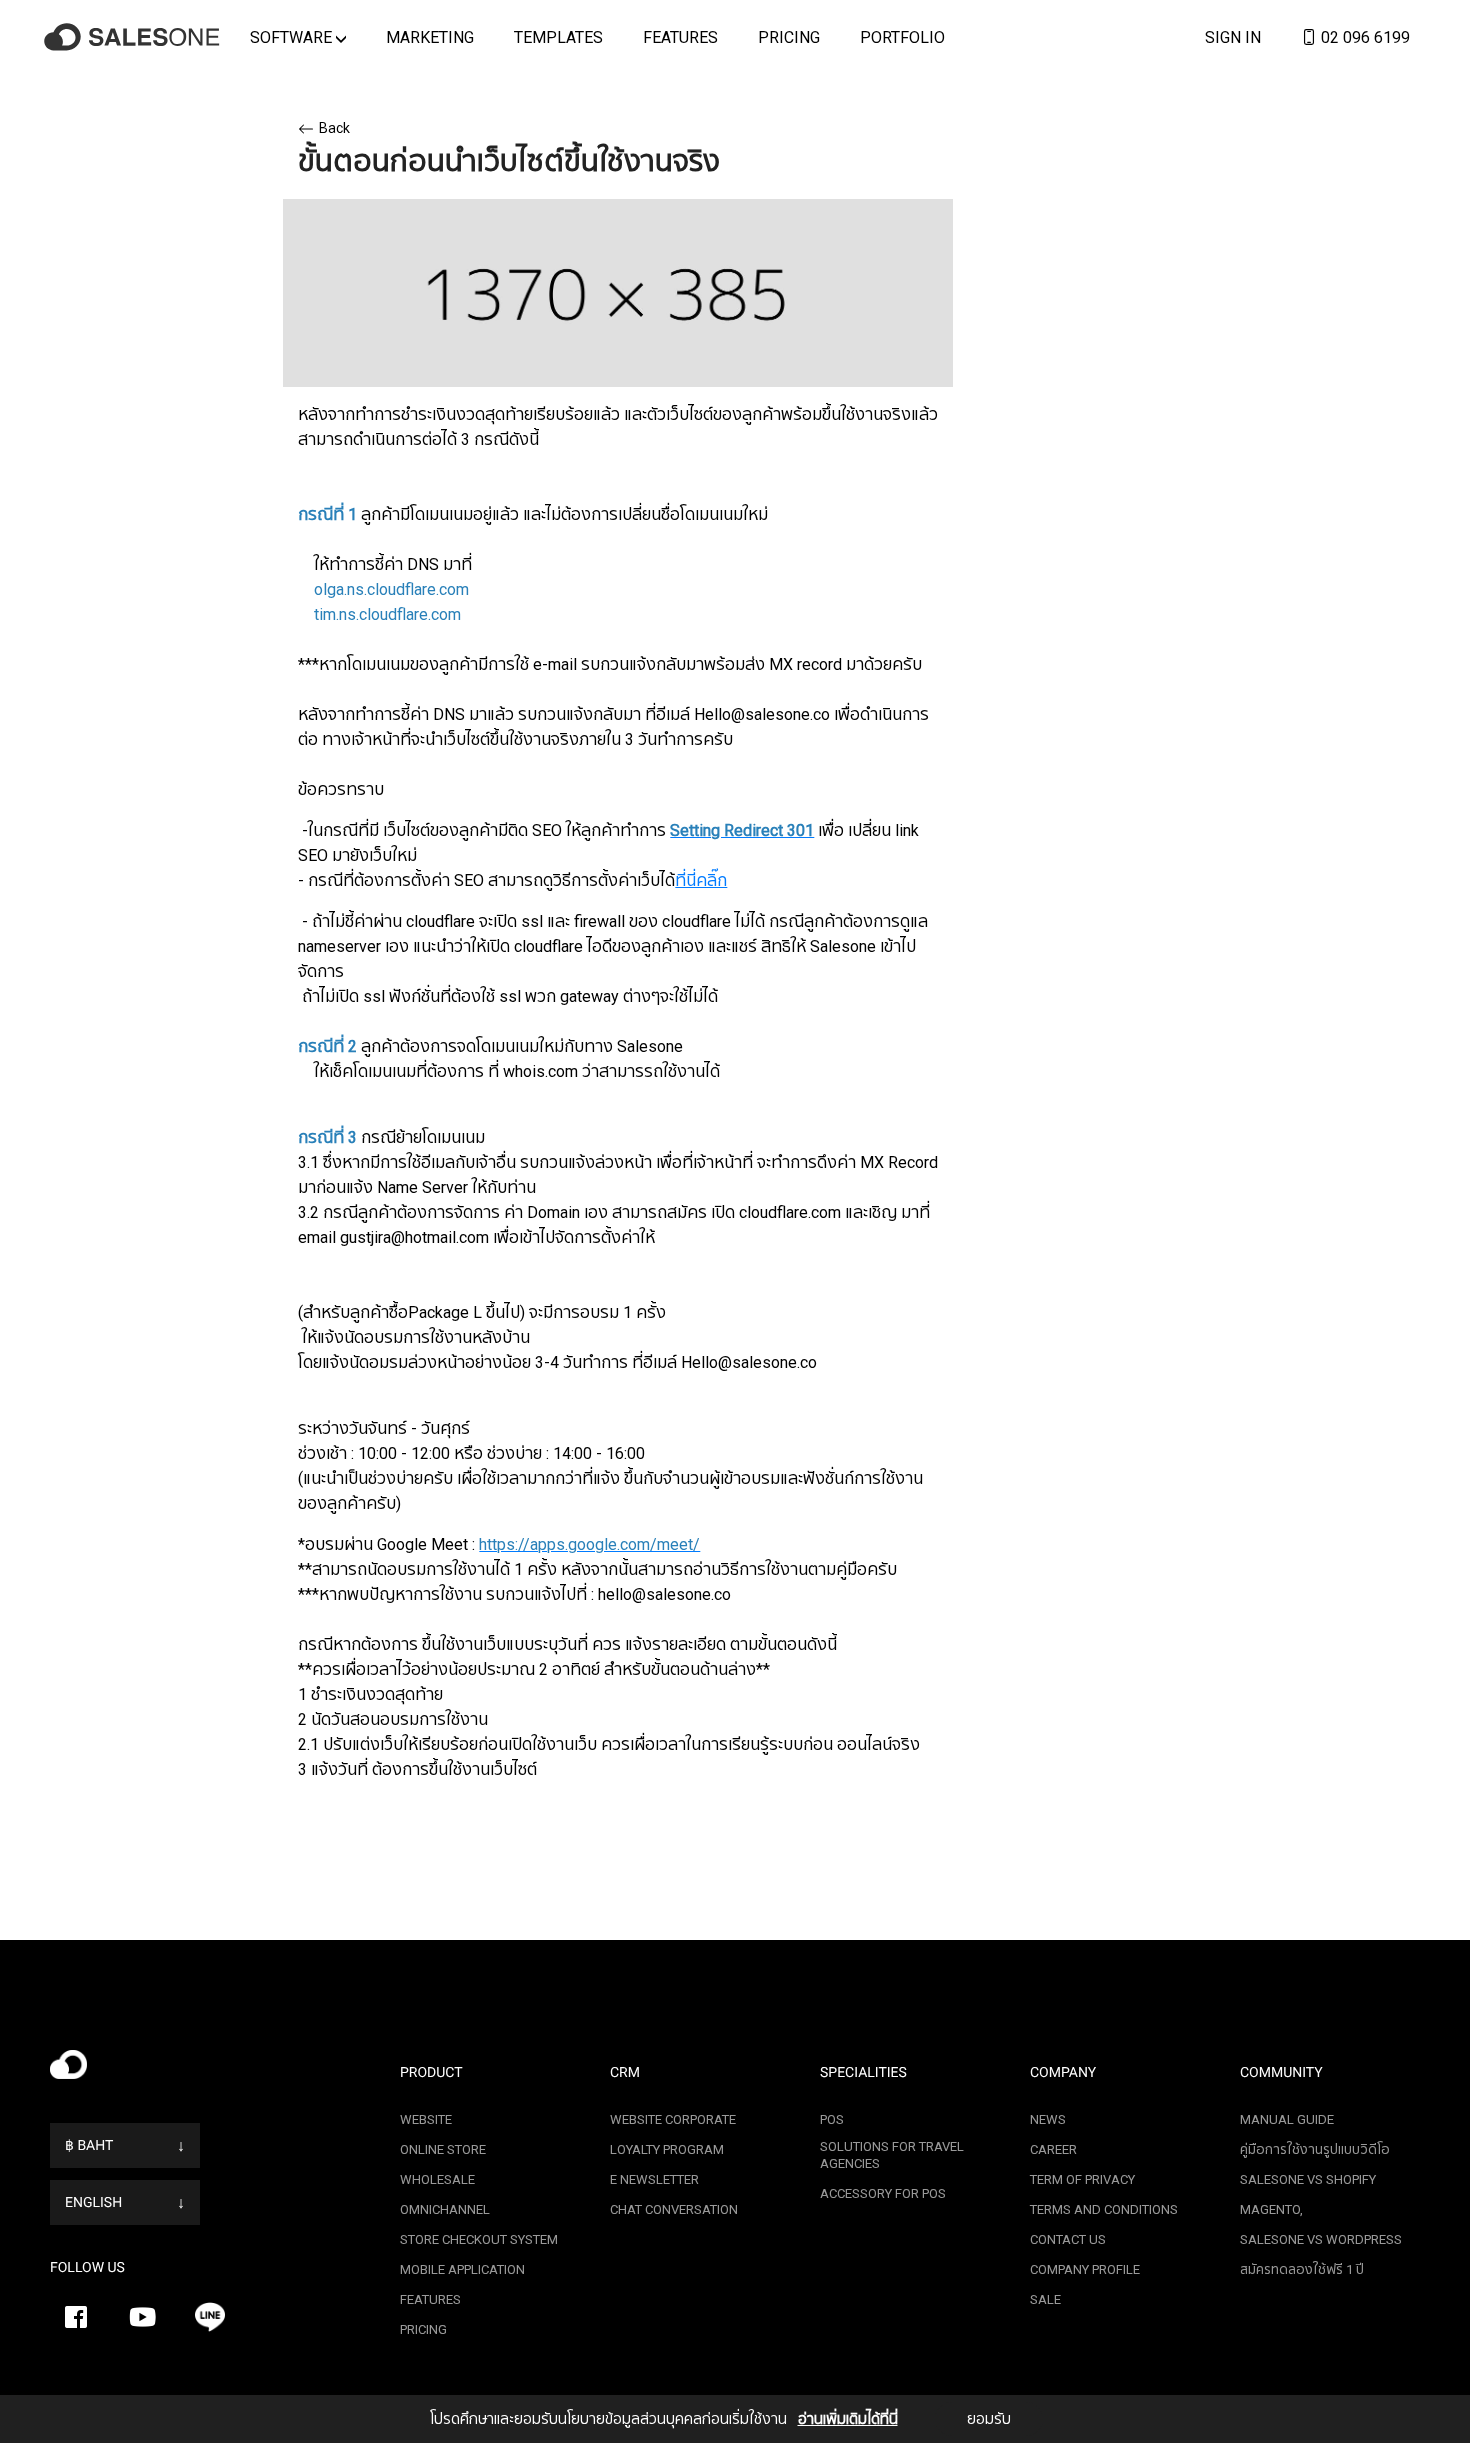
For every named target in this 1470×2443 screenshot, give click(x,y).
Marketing (430, 37)
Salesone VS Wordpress (1321, 2239)
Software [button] (293, 37)
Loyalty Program (667, 2149)
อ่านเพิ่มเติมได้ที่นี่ (848, 2419)
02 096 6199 (1363, 37)
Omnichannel (445, 2209)
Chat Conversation (674, 2209)
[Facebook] (76, 2317)
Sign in (1233, 37)
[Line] (210, 2317)
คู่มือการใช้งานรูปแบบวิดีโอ (1315, 2149)
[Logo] (135, 37)
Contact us (1068, 2239)
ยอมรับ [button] (989, 2419)
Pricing (789, 37)
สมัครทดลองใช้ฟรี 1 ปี (1302, 2269)
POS (832, 2119)
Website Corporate (673, 2119)
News (1048, 2119)
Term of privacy (1082, 2179)
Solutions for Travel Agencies (892, 2155)
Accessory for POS (883, 2193)
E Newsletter (654, 2179)
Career (1053, 2149)
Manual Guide (1287, 2119)
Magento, (1271, 2209)
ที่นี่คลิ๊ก (701, 880)
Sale (1045, 2299)
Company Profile (1085, 2269)
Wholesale (437, 2179)
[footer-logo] (210, 2070)
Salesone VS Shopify (1308, 2179)
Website (426, 2119)
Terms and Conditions (1104, 2209)
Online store (443, 2149)
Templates (558, 37)
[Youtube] (143, 2317)
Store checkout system (479, 2239)
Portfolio (902, 37)
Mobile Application (462, 2269)
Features (680, 37)
